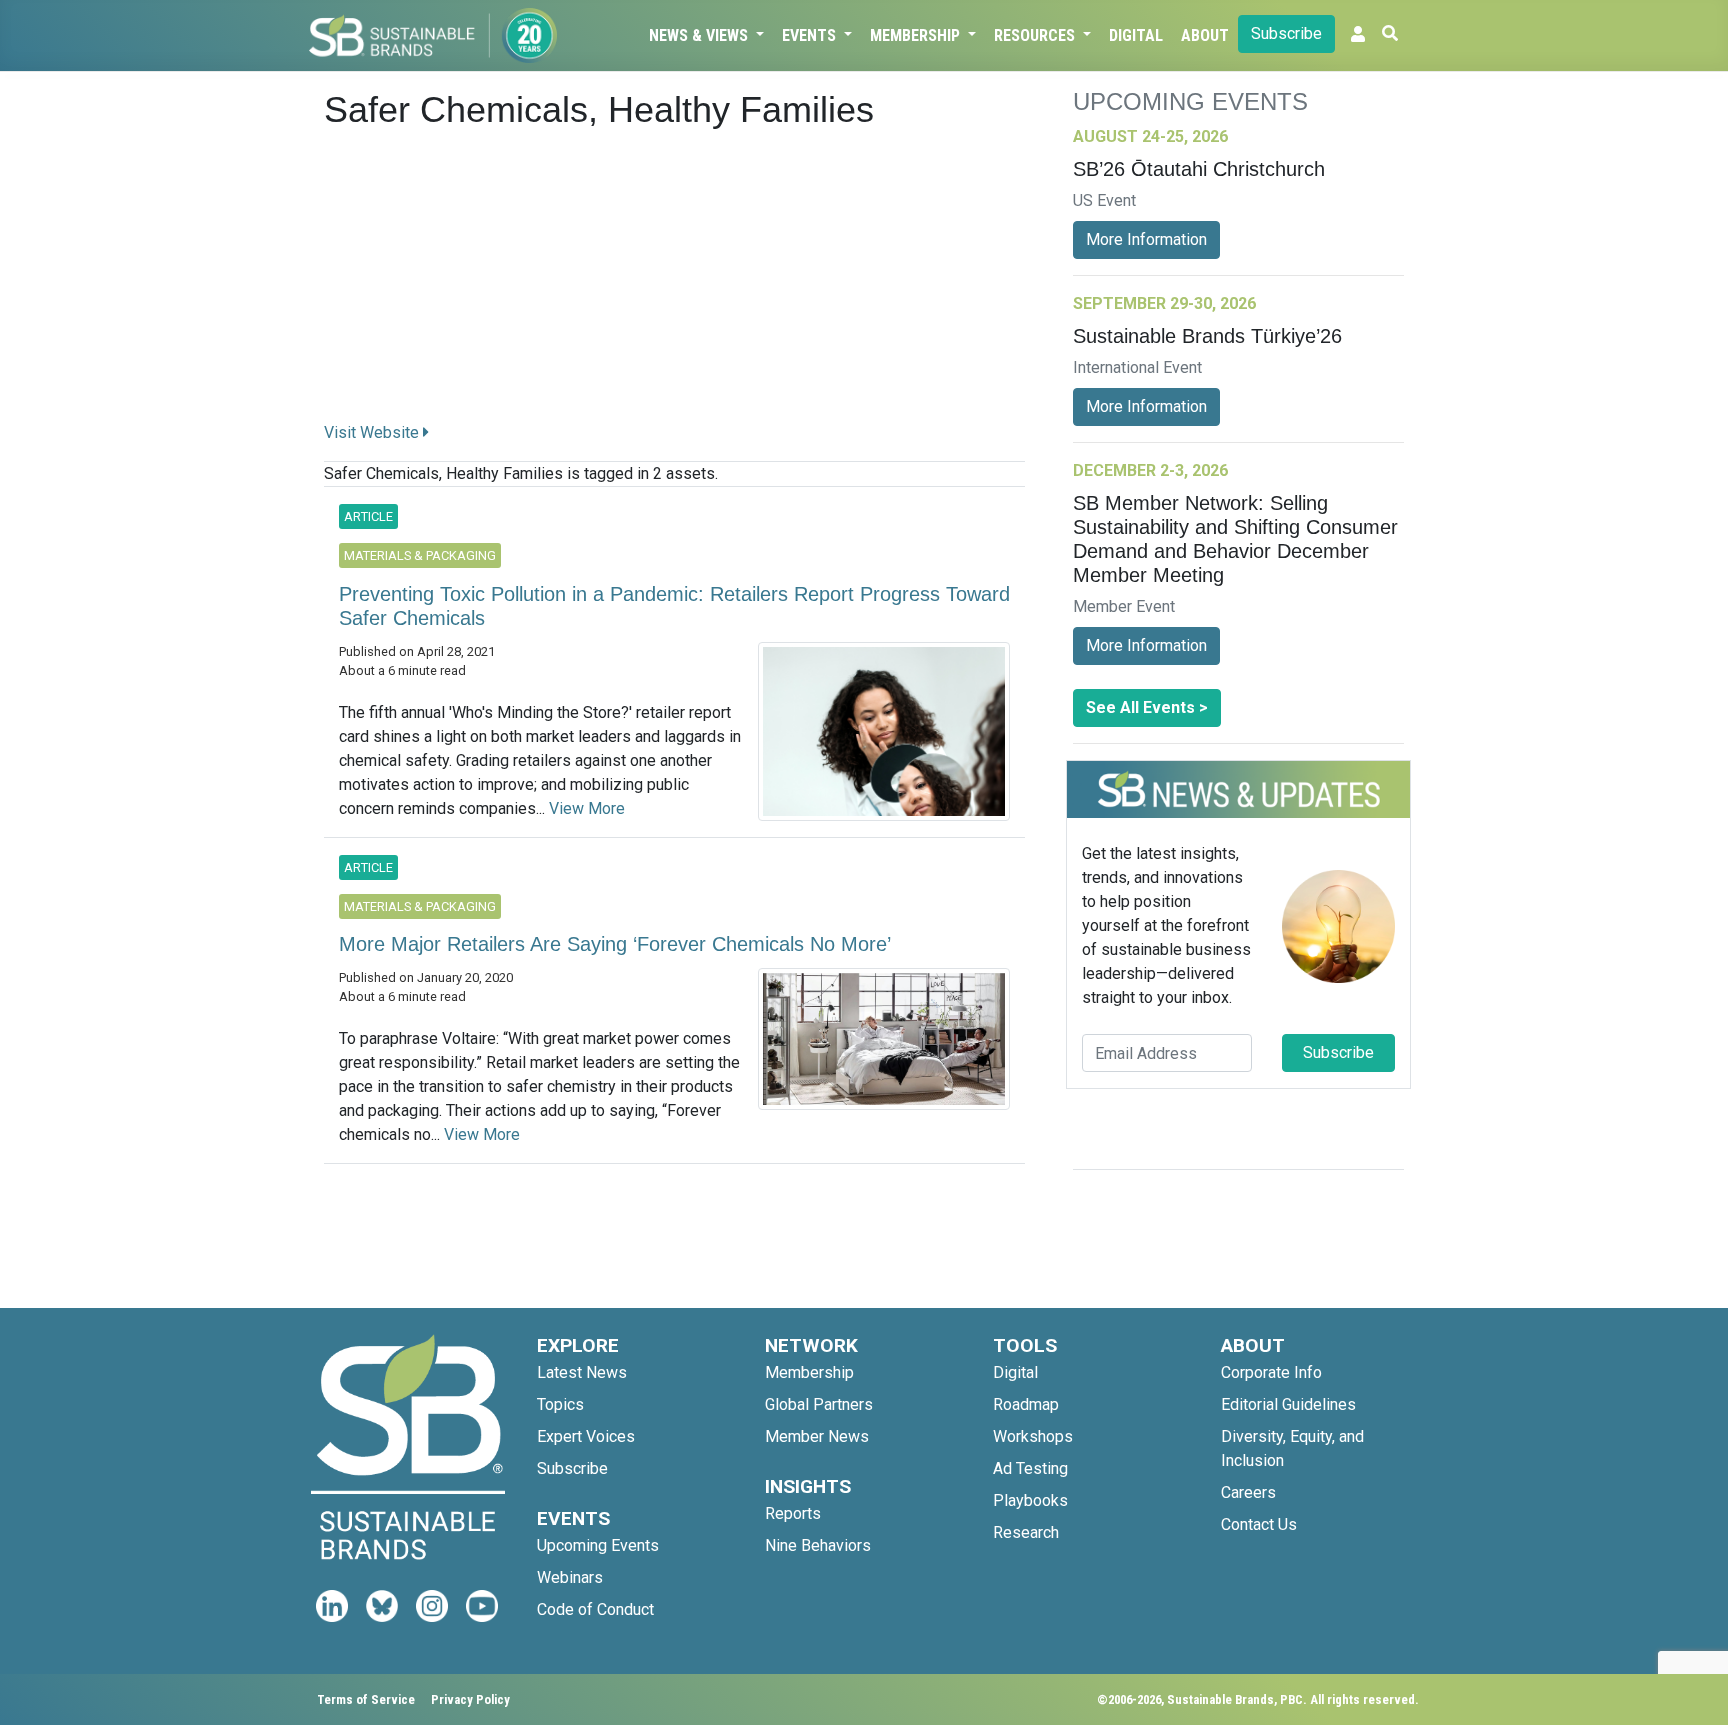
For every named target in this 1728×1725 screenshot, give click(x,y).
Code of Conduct (595, 1609)
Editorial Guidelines (1288, 1404)
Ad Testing (1030, 1468)
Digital (1136, 35)
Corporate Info (1271, 1372)
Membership (917, 35)
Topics (560, 1404)
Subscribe (1286, 33)
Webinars (570, 1577)
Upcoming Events (598, 1545)
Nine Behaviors (818, 1545)
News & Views (700, 35)
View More (587, 808)
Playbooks (1030, 1500)
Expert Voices (586, 1436)
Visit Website (373, 432)
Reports (793, 1513)
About (1205, 35)
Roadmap (1026, 1404)
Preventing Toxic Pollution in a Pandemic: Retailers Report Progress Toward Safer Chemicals (674, 606)
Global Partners (819, 1404)
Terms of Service (366, 1699)
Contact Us (1259, 1524)
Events (811, 35)
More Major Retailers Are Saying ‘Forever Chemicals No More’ (615, 944)
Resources (1036, 35)
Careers (1248, 1492)
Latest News (582, 1372)
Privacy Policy (470, 1699)
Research (1026, 1532)
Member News (817, 1436)
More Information (1146, 239)
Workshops (1033, 1436)
